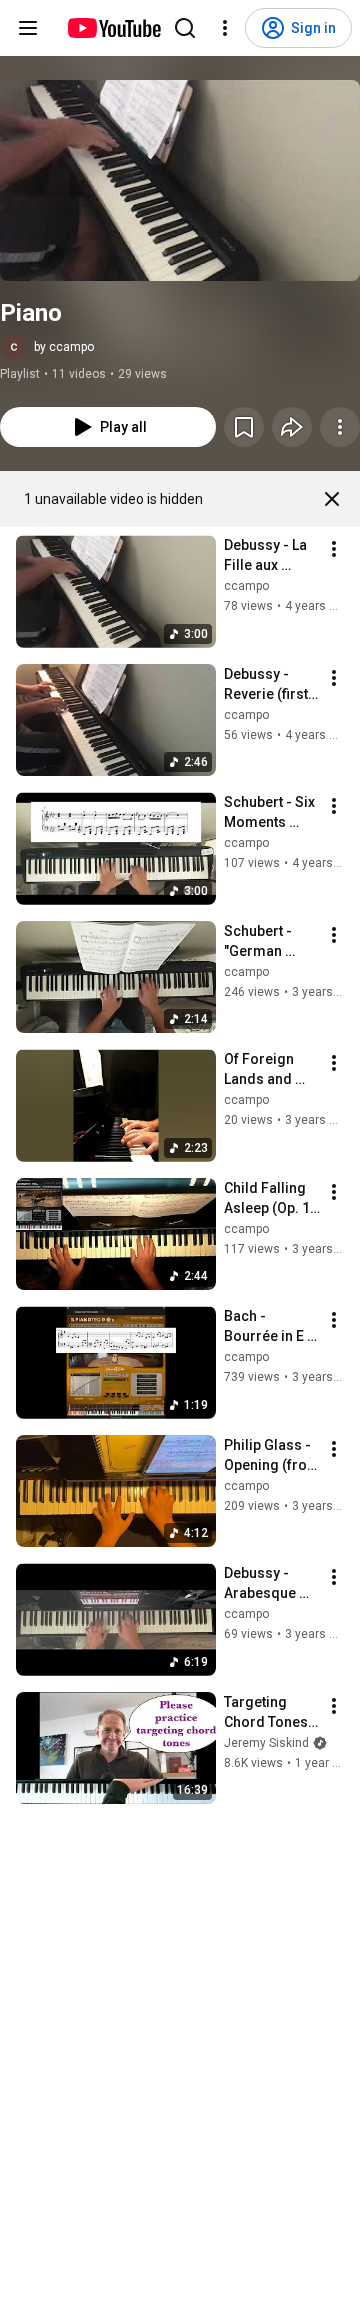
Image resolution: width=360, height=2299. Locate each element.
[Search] (185, 28)
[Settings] (225, 28)
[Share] (292, 427)
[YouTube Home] (113, 28)
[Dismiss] (332, 499)
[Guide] (28, 28)
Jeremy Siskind (266, 1743)
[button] (180, 180)
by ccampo (64, 347)
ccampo (246, 586)
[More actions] (340, 427)
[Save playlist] (244, 427)
